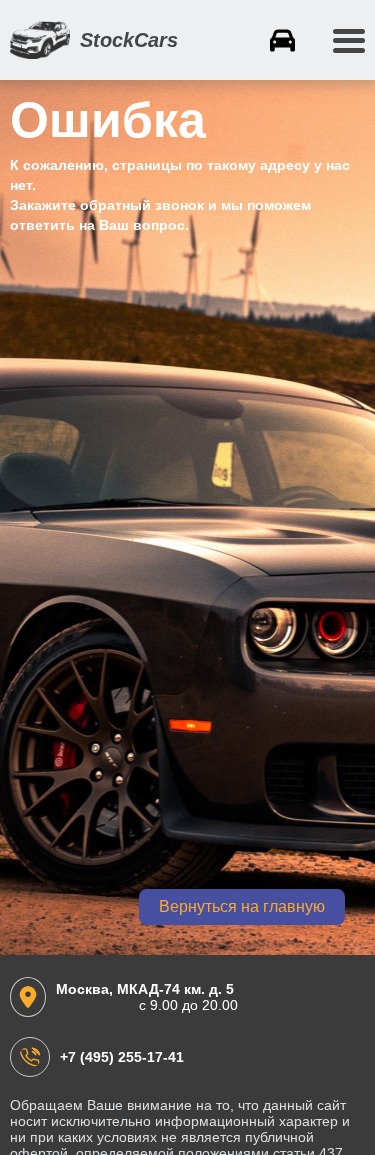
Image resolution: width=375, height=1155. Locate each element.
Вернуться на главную (242, 906)
